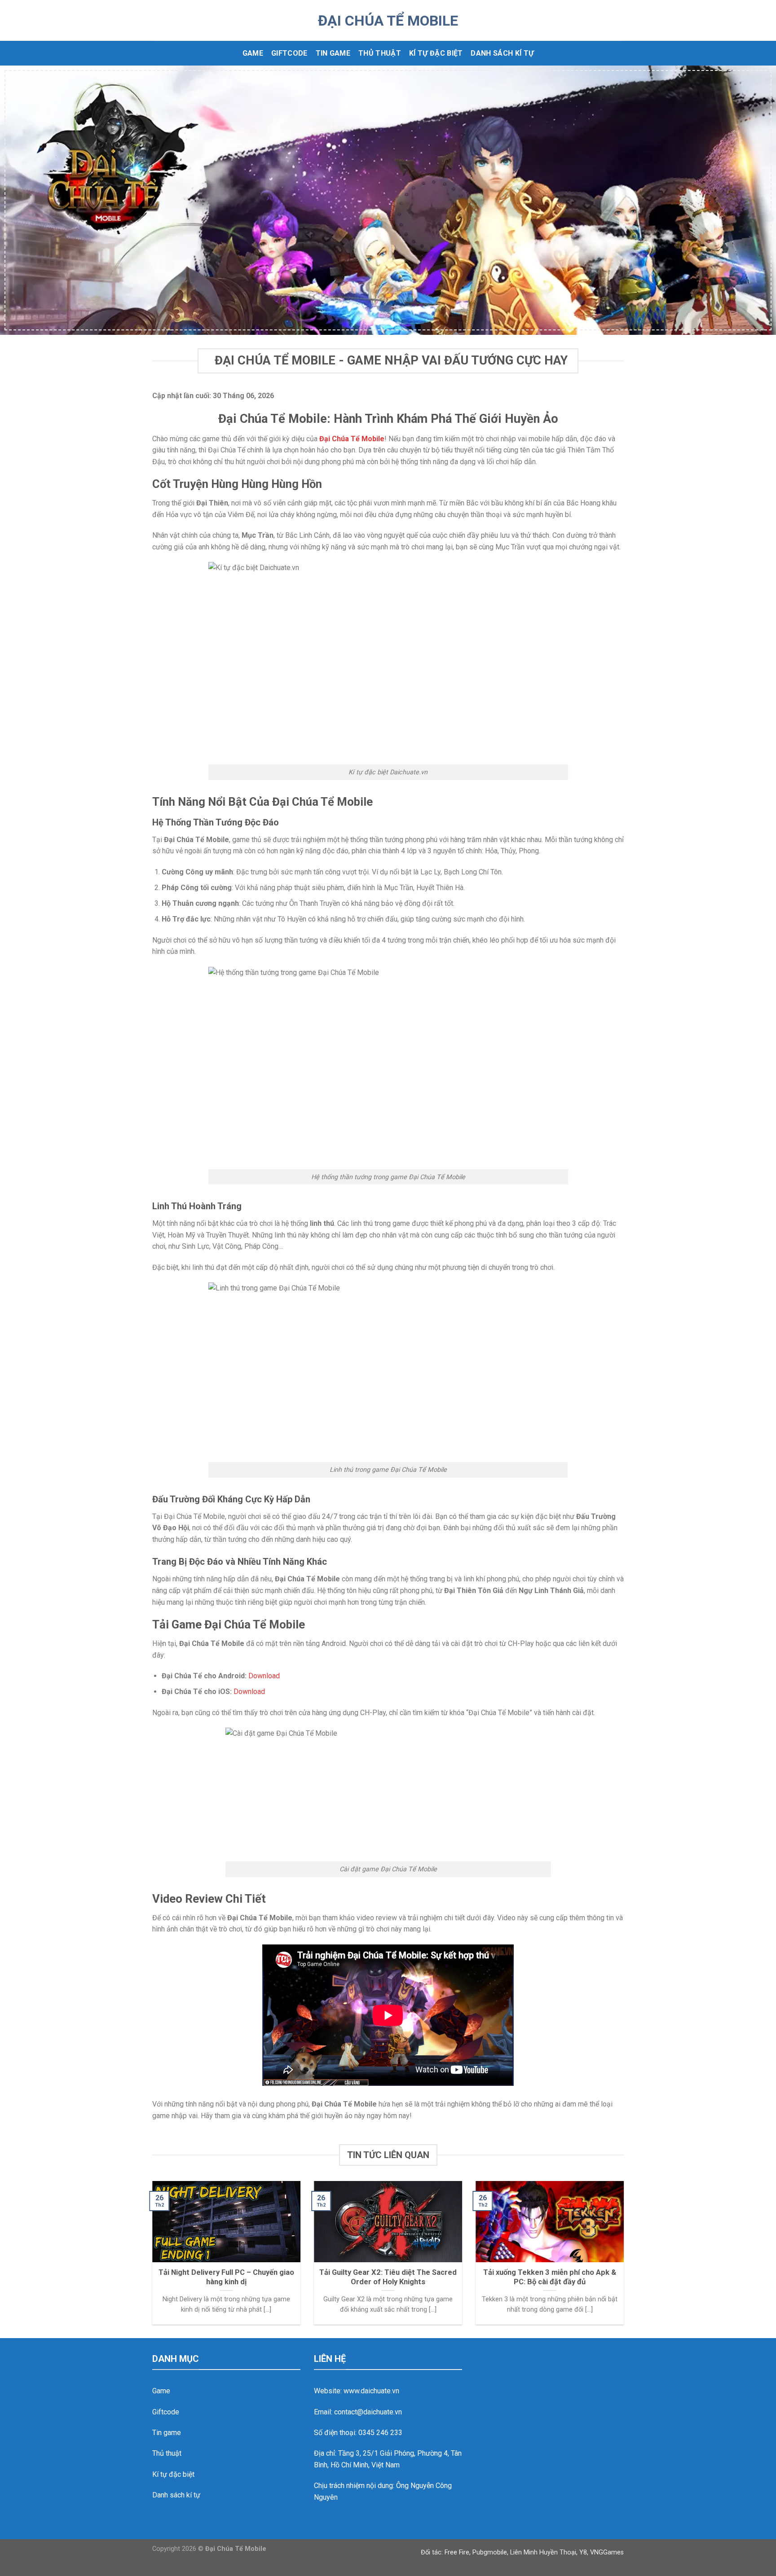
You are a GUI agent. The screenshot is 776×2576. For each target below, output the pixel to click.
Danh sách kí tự (502, 53)
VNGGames (607, 2552)
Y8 (583, 2552)
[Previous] (27, 200)
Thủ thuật (380, 53)
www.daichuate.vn (371, 2391)
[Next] (749, 200)
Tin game (333, 53)
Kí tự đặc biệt (436, 53)
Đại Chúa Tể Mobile (388, 21)
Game (253, 53)
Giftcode (289, 53)
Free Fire (457, 2552)
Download (264, 1676)
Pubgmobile (490, 2552)
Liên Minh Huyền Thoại (543, 2552)
